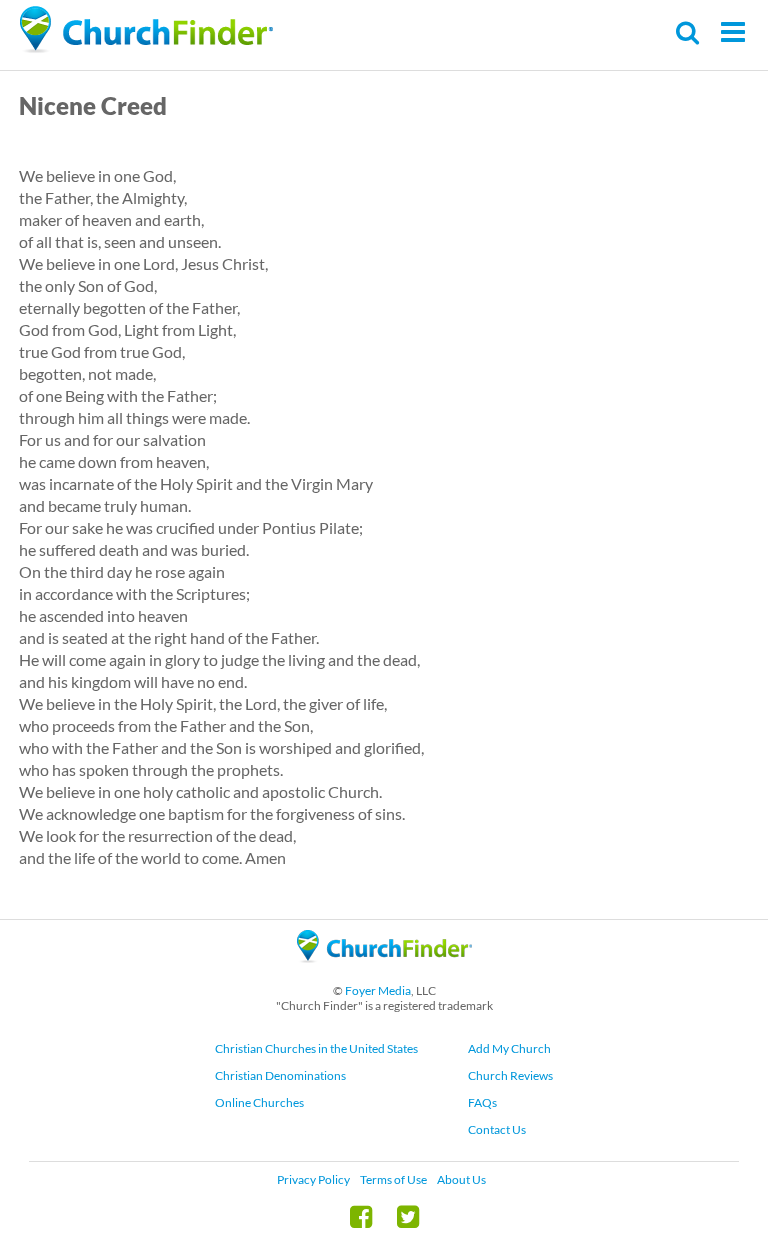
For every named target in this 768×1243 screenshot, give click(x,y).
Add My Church (509, 1048)
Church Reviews (510, 1075)
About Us (461, 1179)
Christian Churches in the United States (316, 1048)
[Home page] (146, 30)
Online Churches (259, 1102)
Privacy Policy (313, 1179)
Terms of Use (393, 1179)
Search (688, 32)
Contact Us (497, 1129)
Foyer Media (378, 990)
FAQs (482, 1102)
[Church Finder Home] (384, 971)
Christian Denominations (280, 1075)
